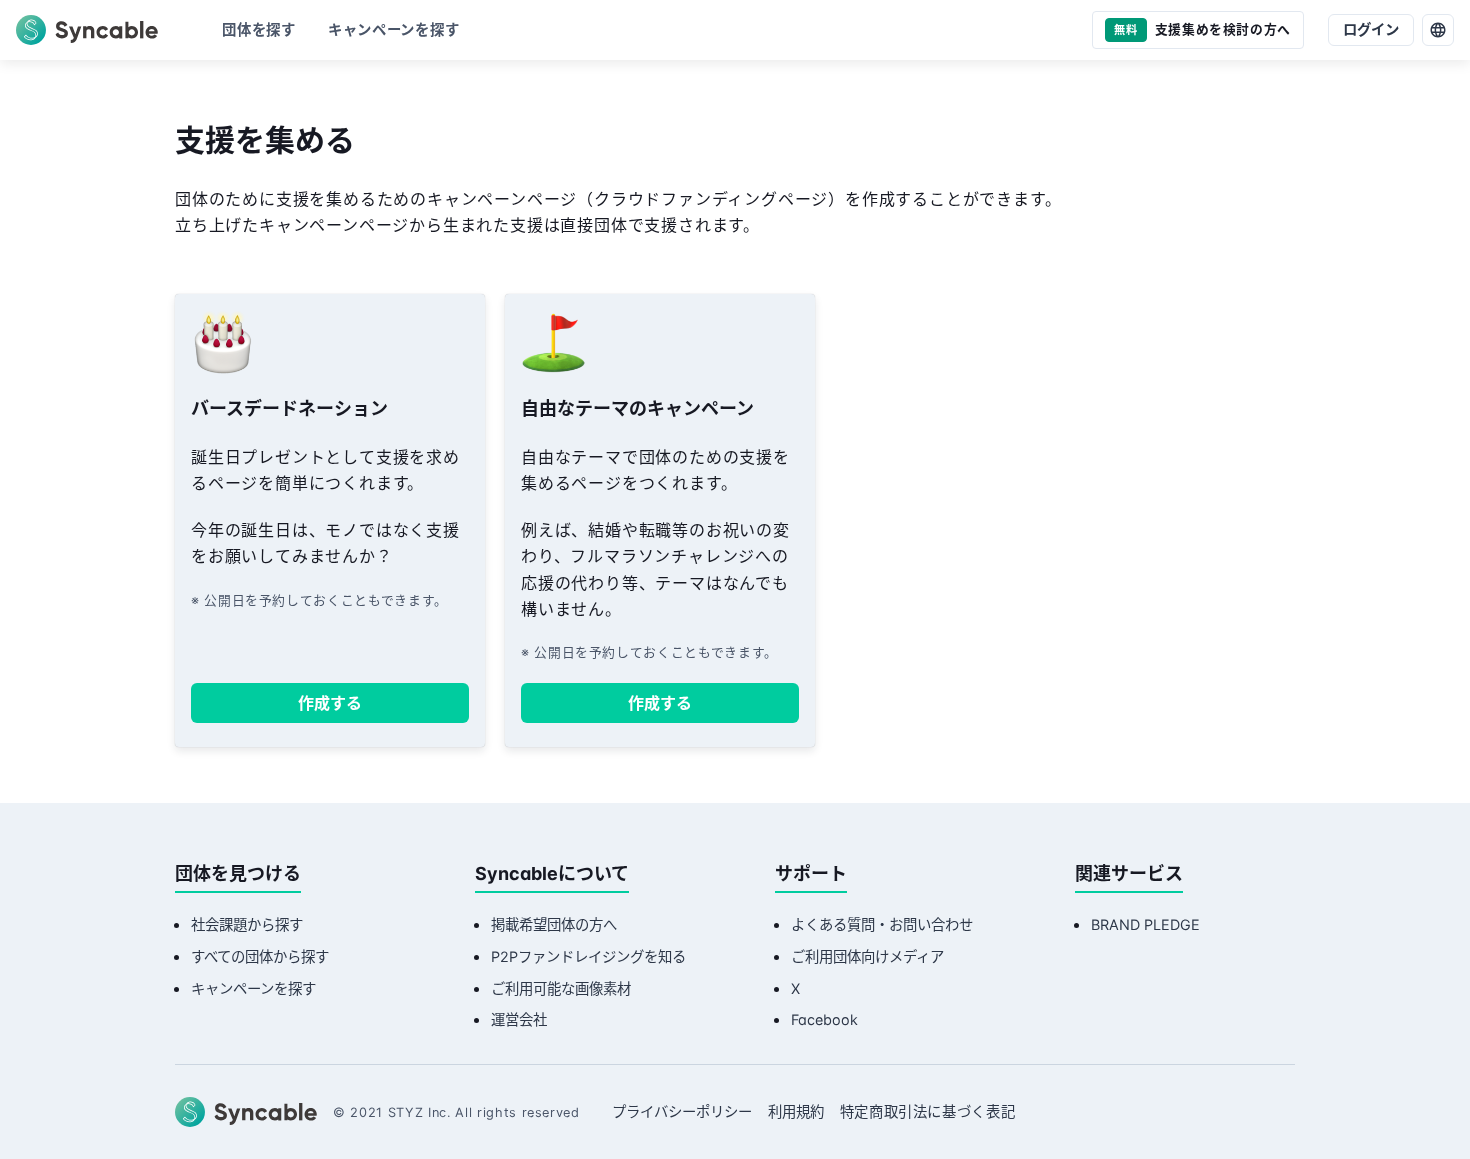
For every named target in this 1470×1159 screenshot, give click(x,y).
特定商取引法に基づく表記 (928, 1111)
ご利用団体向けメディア (867, 956)
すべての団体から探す (260, 956)
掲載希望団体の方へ (554, 924)
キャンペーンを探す (253, 988)
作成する (330, 703)
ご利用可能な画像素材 (561, 988)
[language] (1438, 30)
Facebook (824, 1019)
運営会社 (519, 1019)
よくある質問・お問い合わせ (882, 924)
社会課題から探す (247, 924)
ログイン (1371, 29)
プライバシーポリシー (682, 1111)
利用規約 (796, 1111)
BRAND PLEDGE (1145, 924)
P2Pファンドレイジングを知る (588, 956)
